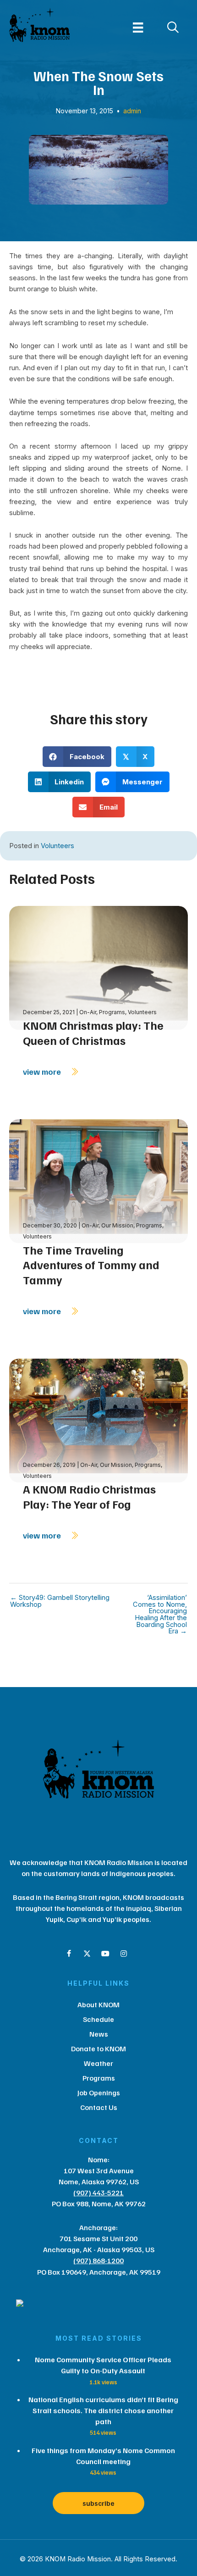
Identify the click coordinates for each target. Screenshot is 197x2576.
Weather (98, 2063)
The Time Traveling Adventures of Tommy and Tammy (91, 1265)
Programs (112, 1012)
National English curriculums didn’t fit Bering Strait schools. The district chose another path (103, 2410)
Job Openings (99, 2093)
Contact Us (99, 2107)
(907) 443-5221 (98, 2193)
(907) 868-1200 (98, 2260)
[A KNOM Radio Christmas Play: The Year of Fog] (98, 1420)
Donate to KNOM (98, 2049)
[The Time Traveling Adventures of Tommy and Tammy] (98, 1180)
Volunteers (57, 846)
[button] (69, 1954)
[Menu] (138, 28)
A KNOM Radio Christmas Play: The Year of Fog (89, 1496)
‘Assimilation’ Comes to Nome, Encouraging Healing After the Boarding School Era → (160, 1615)
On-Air (88, 1012)
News (99, 2034)
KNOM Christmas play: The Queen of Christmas (93, 1033)
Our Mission (117, 1225)
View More (43, 1071)
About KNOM (98, 2004)
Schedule (98, 2019)
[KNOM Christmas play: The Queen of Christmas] (98, 967)
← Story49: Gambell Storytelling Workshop (60, 1601)
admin (132, 111)
